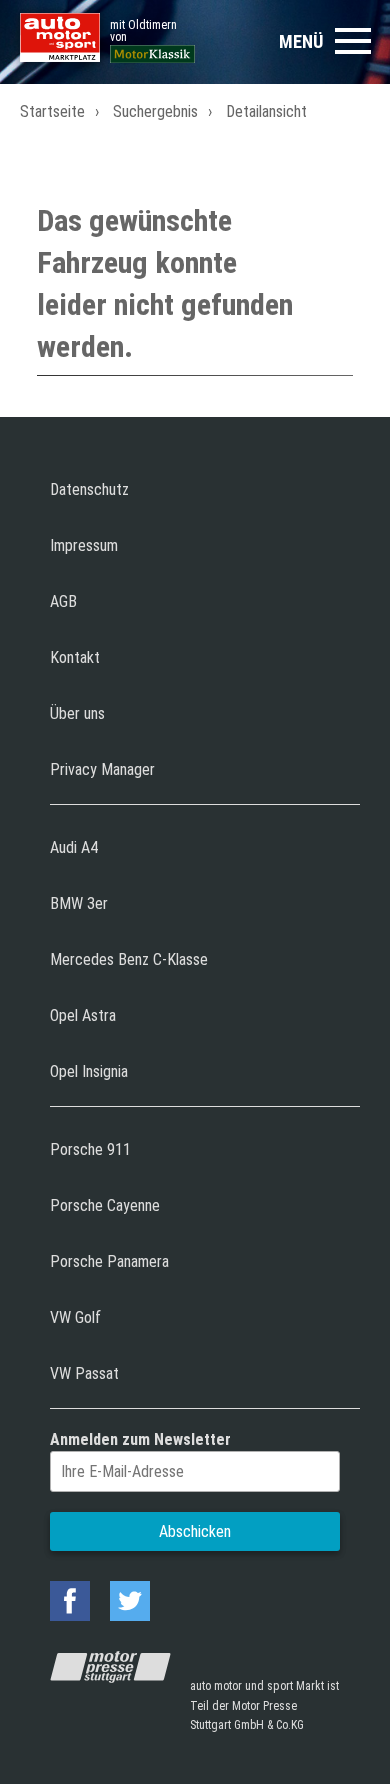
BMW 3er (79, 903)
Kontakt (75, 657)
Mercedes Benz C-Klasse (129, 959)
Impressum (84, 545)
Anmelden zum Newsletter (140, 1439)
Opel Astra (83, 1015)
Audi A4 (74, 847)
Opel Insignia (89, 1071)
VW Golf (75, 1317)
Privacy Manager (102, 769)
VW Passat (84, 1373)
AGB (63, 601)
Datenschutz (89, 489)
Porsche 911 (90, 1149)
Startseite (52, 111)
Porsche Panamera (109, 1261)
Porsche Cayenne (105, 1205)
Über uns (77, 713)
